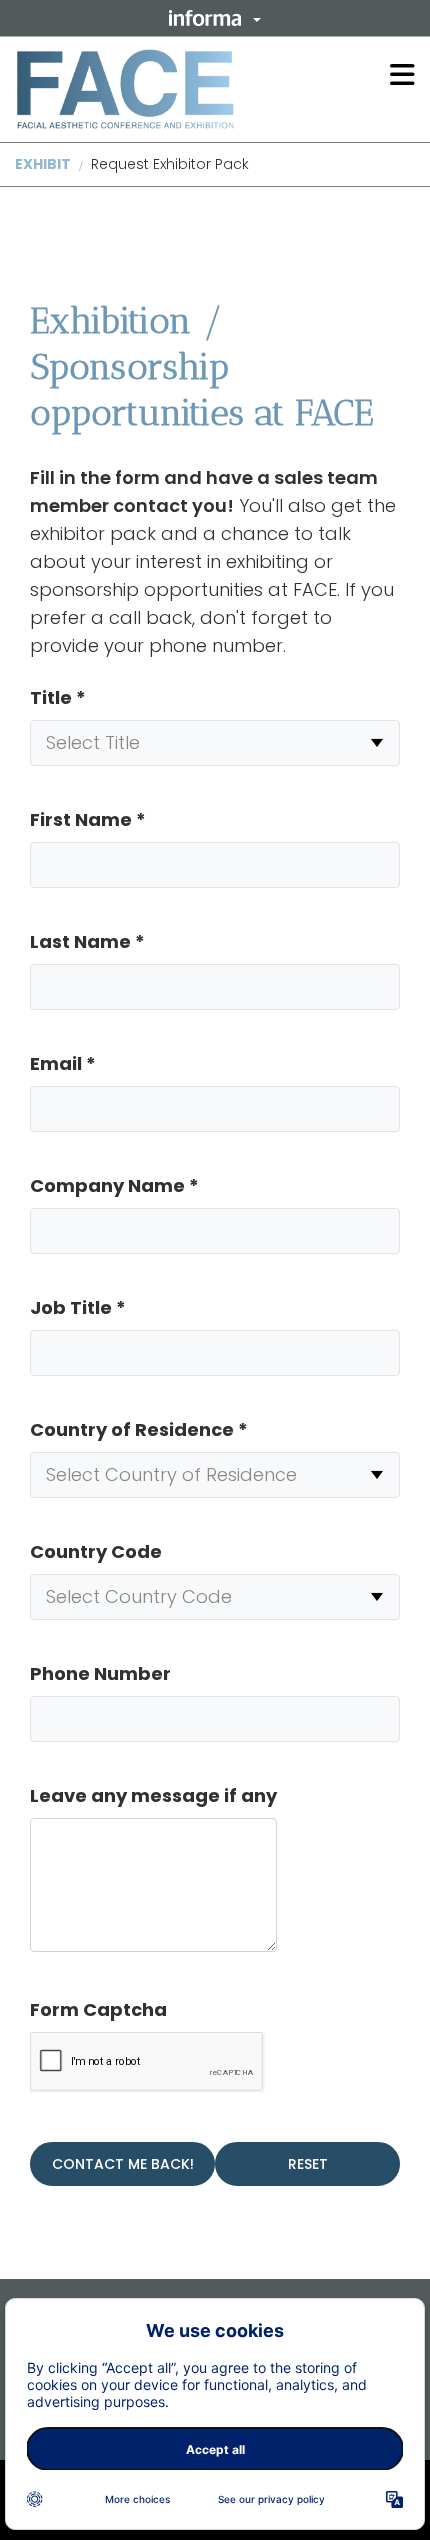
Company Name (114, 1185)
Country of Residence (139, 1429)
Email (63, 1063)
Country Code (96, 1551)
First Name (88, 819)
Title (58, 697)
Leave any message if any (153, 1795)
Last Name (87, 941)
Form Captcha (98, 2009)
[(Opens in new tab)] (125, 89)
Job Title (78, 1307)
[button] (215, 18)
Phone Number (100, 1673)
